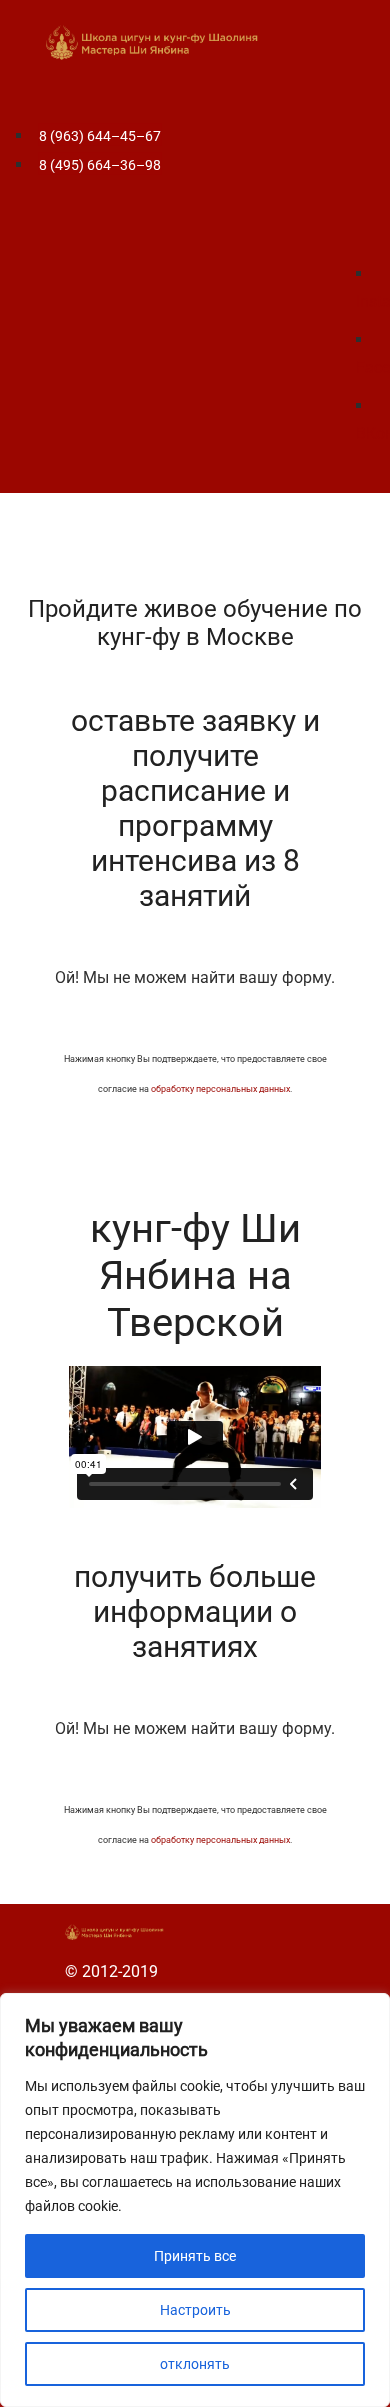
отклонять (195, 2364)
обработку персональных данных (220, 1089)
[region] (195, 2200)
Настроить (195, 2310)
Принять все (195, 2256)
